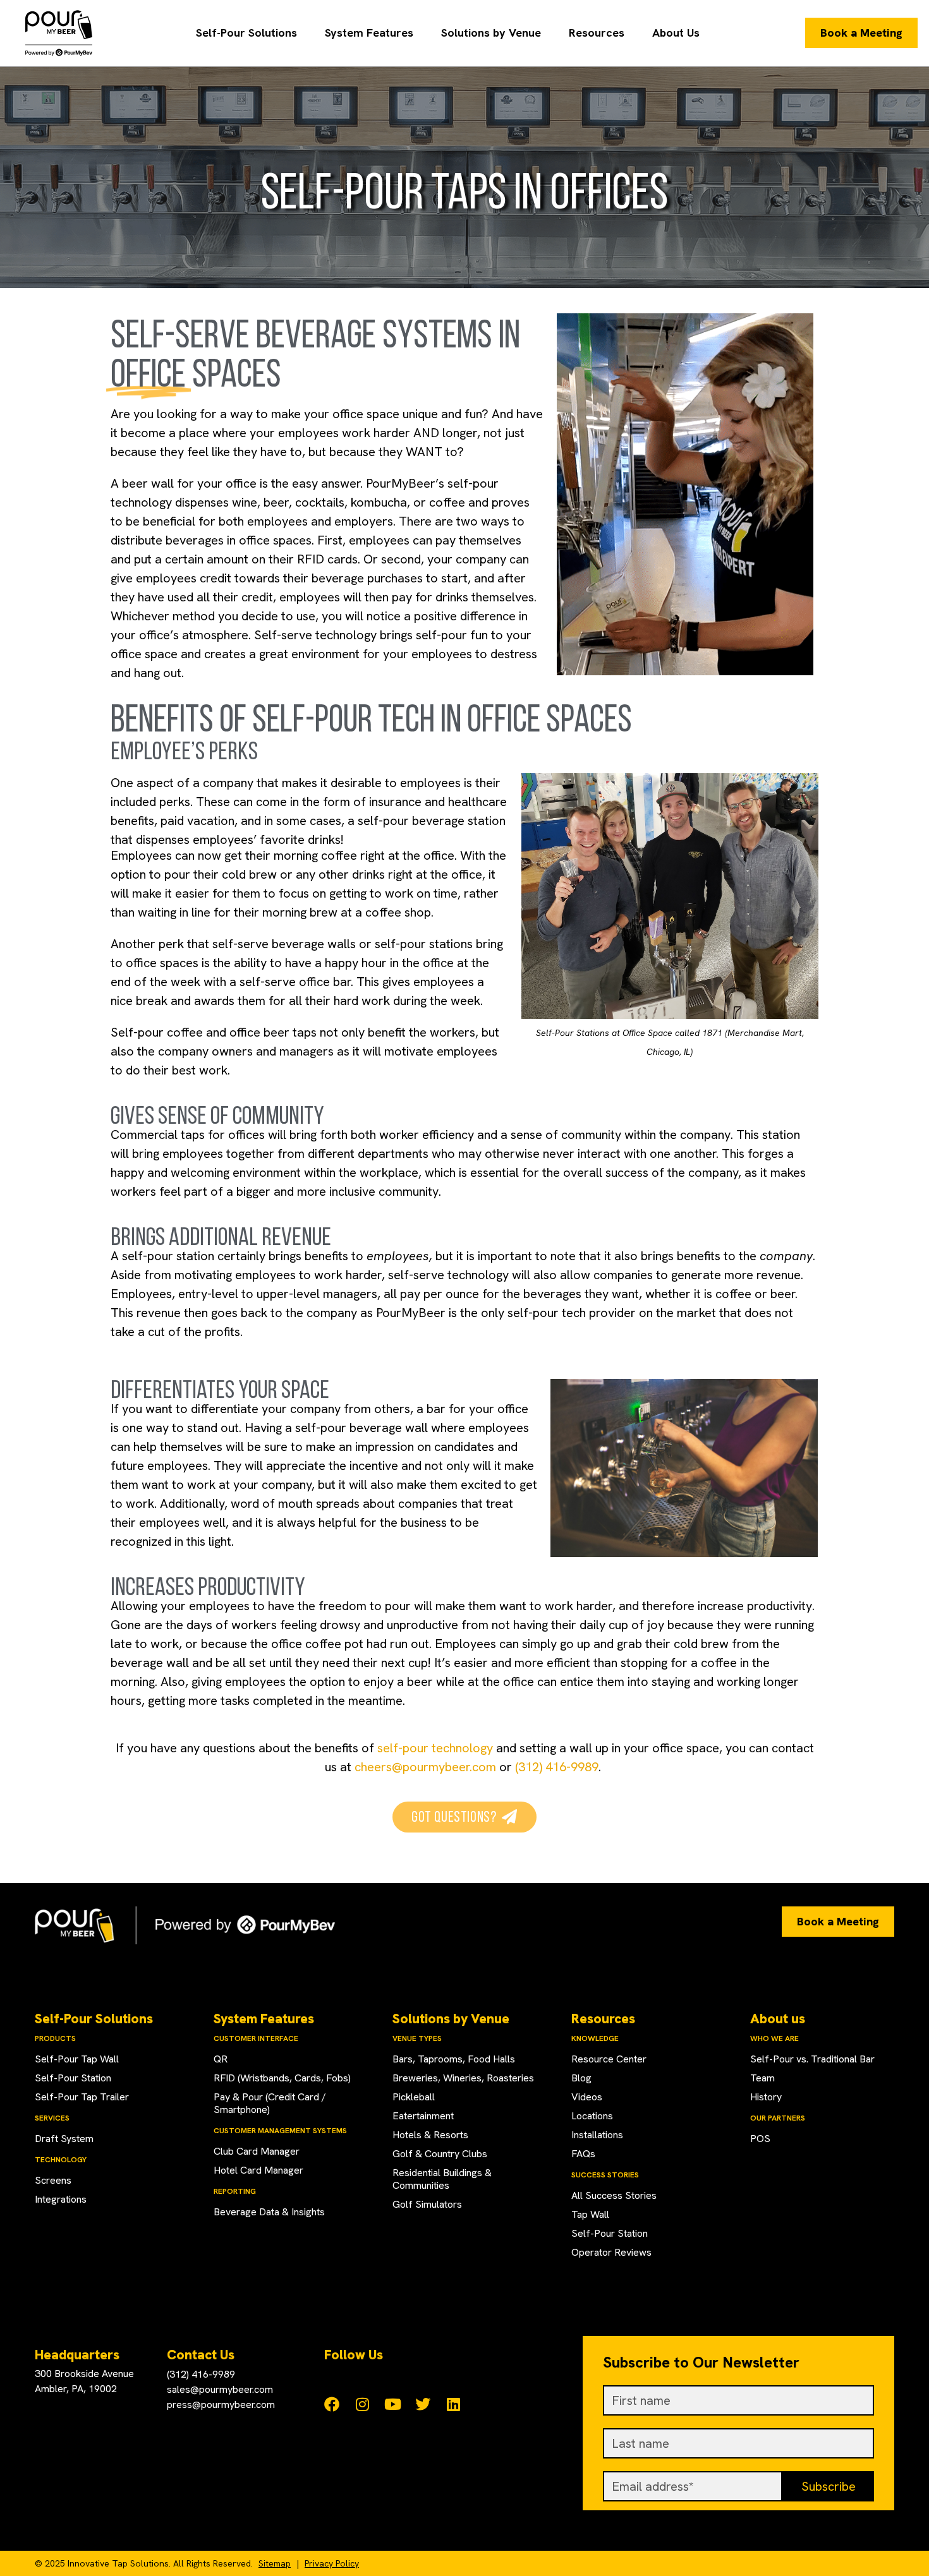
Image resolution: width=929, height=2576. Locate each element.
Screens (53, 2180)
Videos (587, 2097)
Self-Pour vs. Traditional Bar (812, 2059)
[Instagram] (362, 2404)
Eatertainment (423, 2116)
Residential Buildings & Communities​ (442, 2179)
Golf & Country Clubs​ (440, 2154)
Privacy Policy (332, 2563)
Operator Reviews (611, 2252)
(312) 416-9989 (557, 1767)
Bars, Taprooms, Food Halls (454, 2059)
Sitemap (275, 2563)
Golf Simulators (427, 2204)
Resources (597, 33)
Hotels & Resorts (430, 2135)
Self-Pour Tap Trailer (82, 2097)
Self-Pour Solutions (246, 33)
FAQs (583, 2154)
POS (760, 2139)
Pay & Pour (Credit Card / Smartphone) (270, 2103)
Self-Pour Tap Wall (77, 2059)
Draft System (64, 2139)
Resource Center (609, 2059)
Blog (581, 2078)
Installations (597, 2135)
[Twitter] (423, 2404)
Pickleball (414, 2097)
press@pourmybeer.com (221, 2404)
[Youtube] (392, 2404)
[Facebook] (332, 2404)
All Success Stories (614, 2195)
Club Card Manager (257, 2151)
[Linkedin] (453, 2404)
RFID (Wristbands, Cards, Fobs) (282, 2078)
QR (221, 2059)
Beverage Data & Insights (269, 2212)
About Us (676, 33)
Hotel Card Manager (258, 2170)
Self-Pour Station (73, 2078)
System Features (369, 33)
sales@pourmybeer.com (220, 2389)
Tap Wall (590, 2214)
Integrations (61, 2199)
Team (762, 2078)
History (766, 2097)
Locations (592, 2116)
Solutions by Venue (491, 33)
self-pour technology (435, 1748)
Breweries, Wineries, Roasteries (463, 2078)
